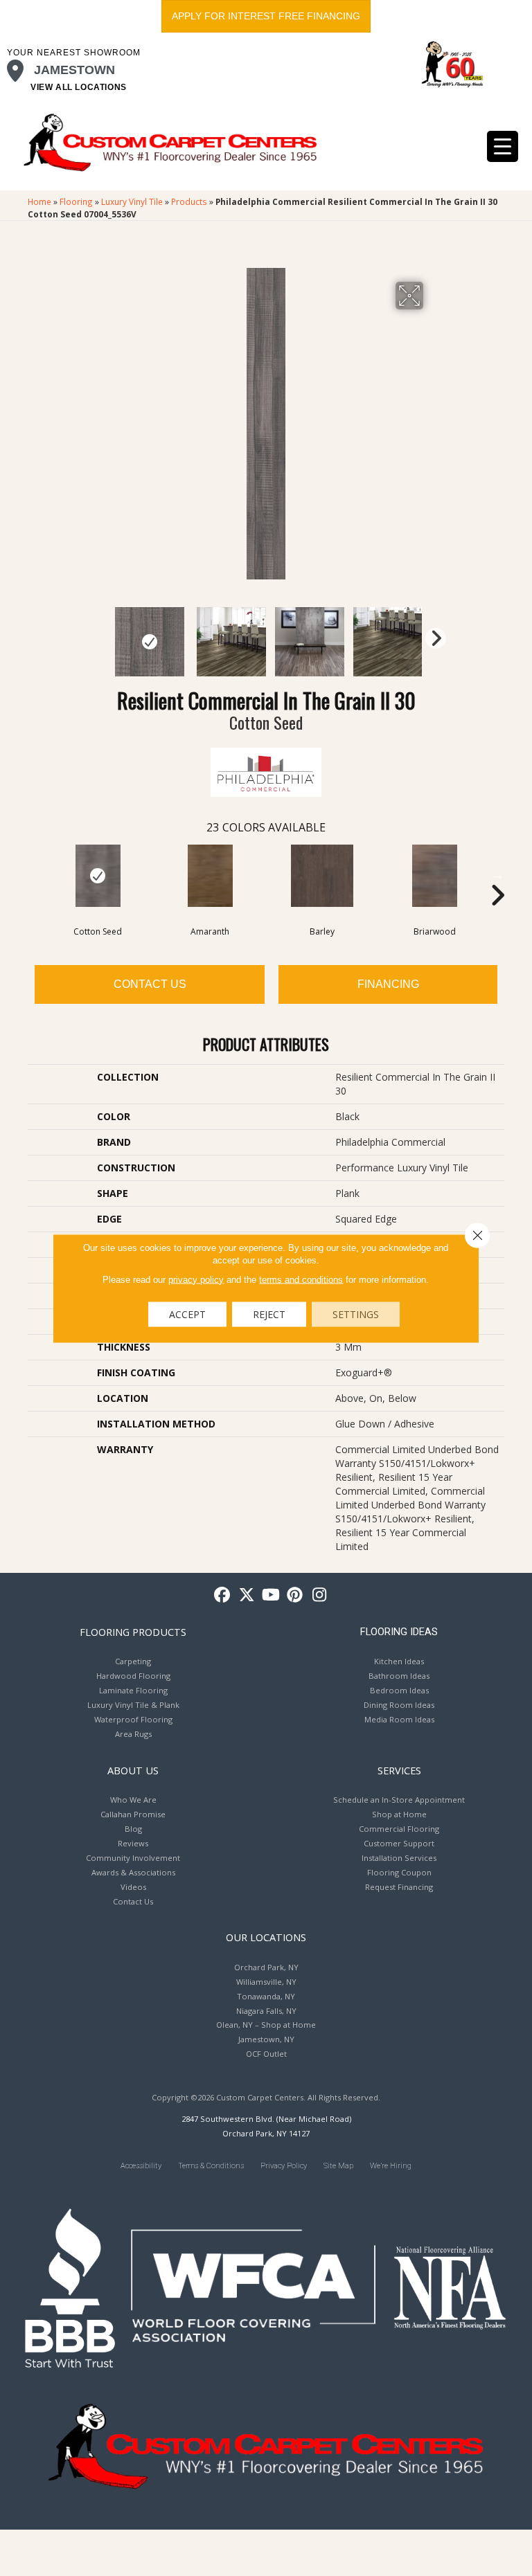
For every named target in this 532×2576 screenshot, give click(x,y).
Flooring (76, 201)
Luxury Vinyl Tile (132, 201)
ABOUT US (133, 1770)
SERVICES (399, 1770)
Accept (187, 1314)
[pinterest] (295, 1595)
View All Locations (79, 87)
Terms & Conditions (211, 2166)
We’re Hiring (391, 2166)
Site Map (338, 2166)
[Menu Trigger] (503, 146)
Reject (269, 1314)
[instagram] (320, 1595)
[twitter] (247, 1595)
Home (39, 201)
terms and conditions (301, 1279)
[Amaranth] (210, 876)
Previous (100, 635)
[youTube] (271, 1595)
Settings (356, 1314)
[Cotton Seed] (98, 876)
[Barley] (322, 876)
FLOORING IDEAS (399, 1632)
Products (189, 201)
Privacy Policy (284, 2166)
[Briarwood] (434, 876)
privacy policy (196, 1279)
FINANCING (388, 984)
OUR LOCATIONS (266, 1937)
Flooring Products (133, 1632)
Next (432, 635)
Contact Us (150, 984)
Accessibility (141, 2166)
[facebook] (223, 1595)
